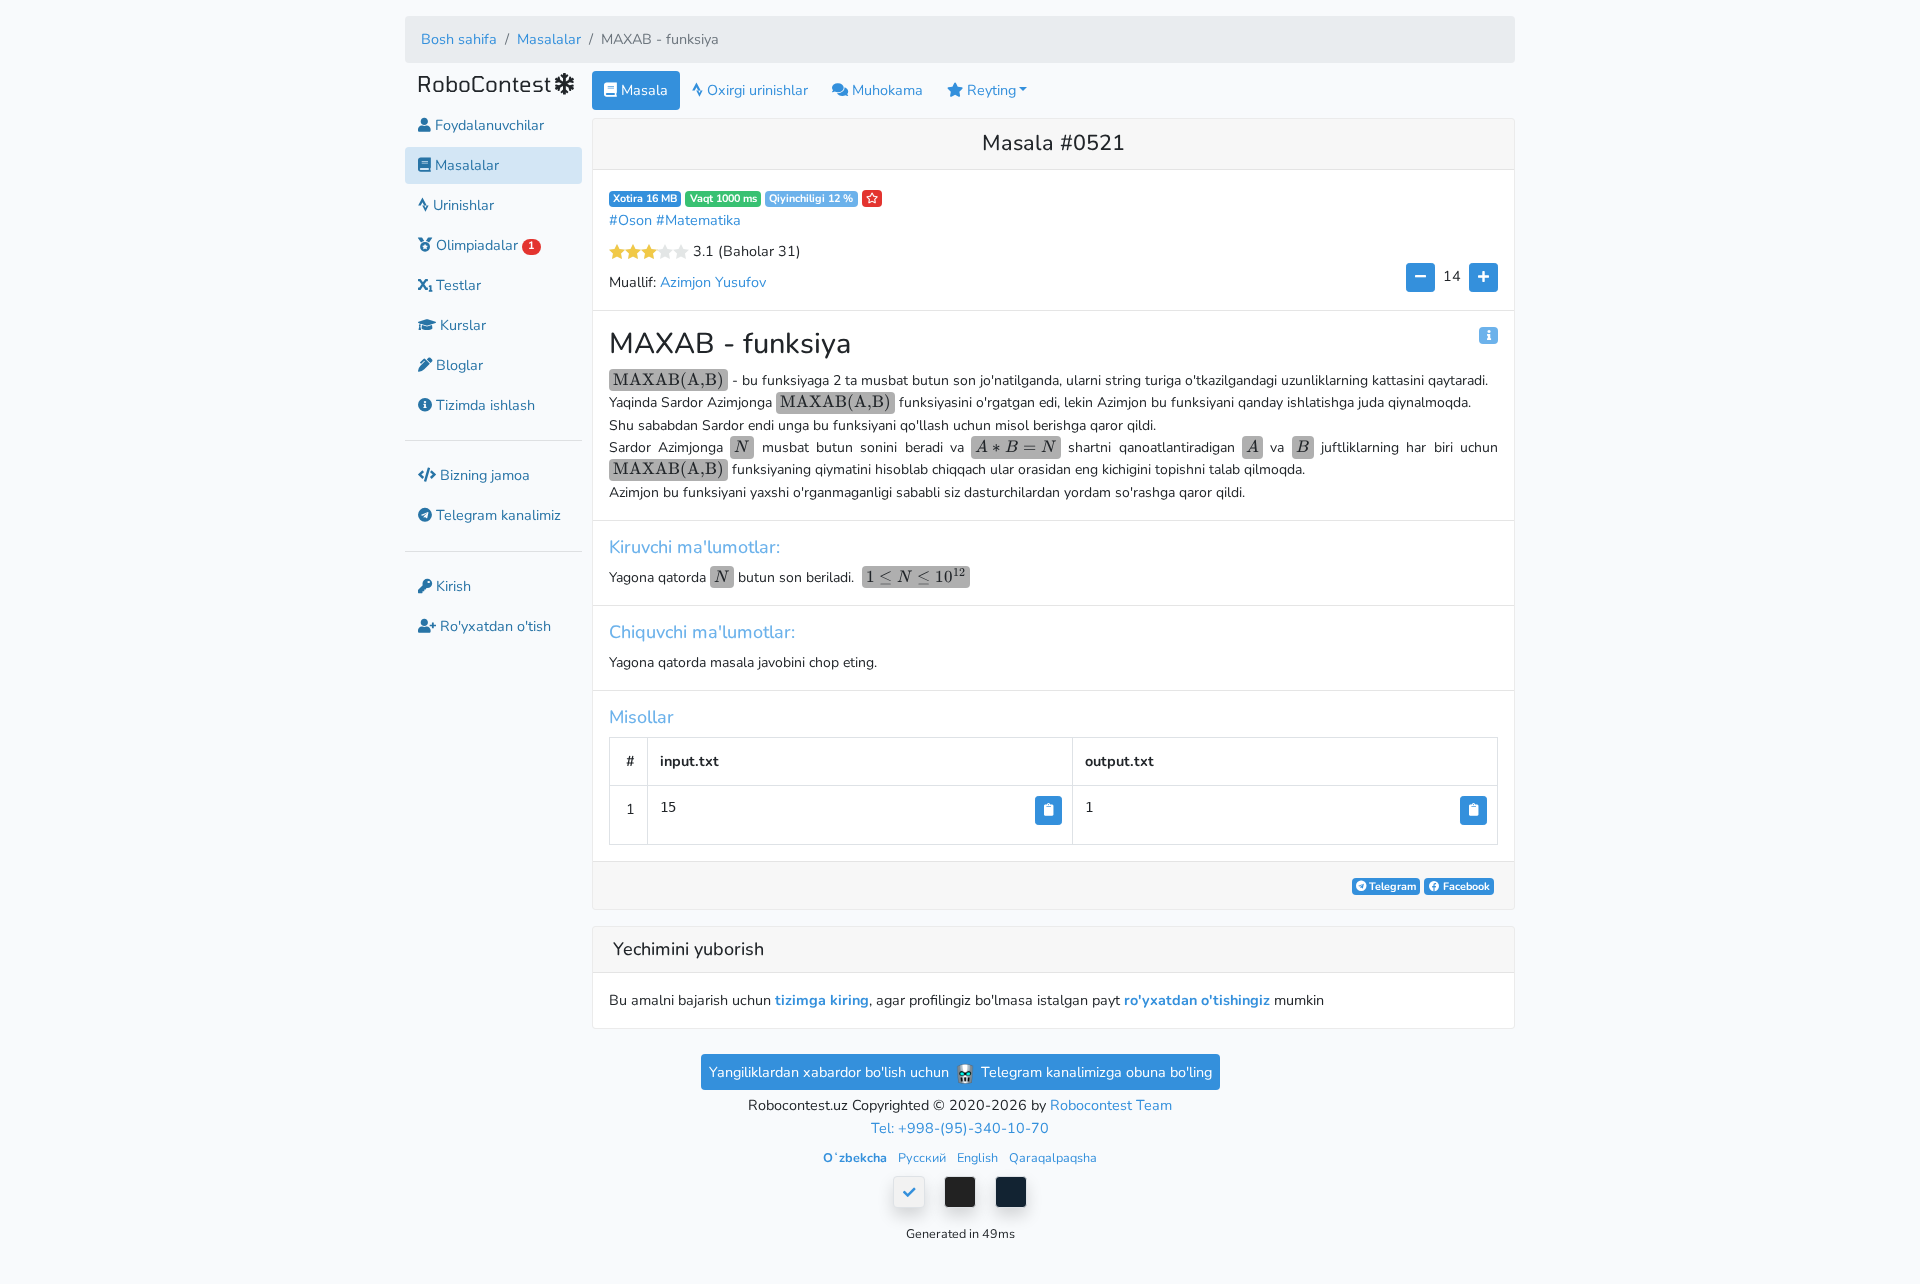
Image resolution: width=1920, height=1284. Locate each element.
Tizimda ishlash (483, 405)
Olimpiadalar (483, 245)
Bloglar (457, 365)
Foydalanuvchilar (487, 125)
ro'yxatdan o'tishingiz (1197, 1000)
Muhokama (885, 90)
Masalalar (549, 39)
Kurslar (461, 325)
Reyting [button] (989, 90)
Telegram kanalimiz (496, 516)
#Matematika (698, 220)
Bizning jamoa (483, 475)
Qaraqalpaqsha (1053, 1157)
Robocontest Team (1111, 1105)
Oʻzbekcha (856, 1157)
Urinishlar (461, 205)
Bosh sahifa (459, 39)
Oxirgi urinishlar (755, 90)
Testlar (456, 285)
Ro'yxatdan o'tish (493, 626)
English (979, 1157)
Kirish (451, 586)
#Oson (630, 220)
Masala (642, 90)
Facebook (1465, 886)
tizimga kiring (822, 1000)
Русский (923, 1157)
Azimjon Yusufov (713, 282)
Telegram (1391, 886)
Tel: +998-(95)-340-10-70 (960, 1128)
